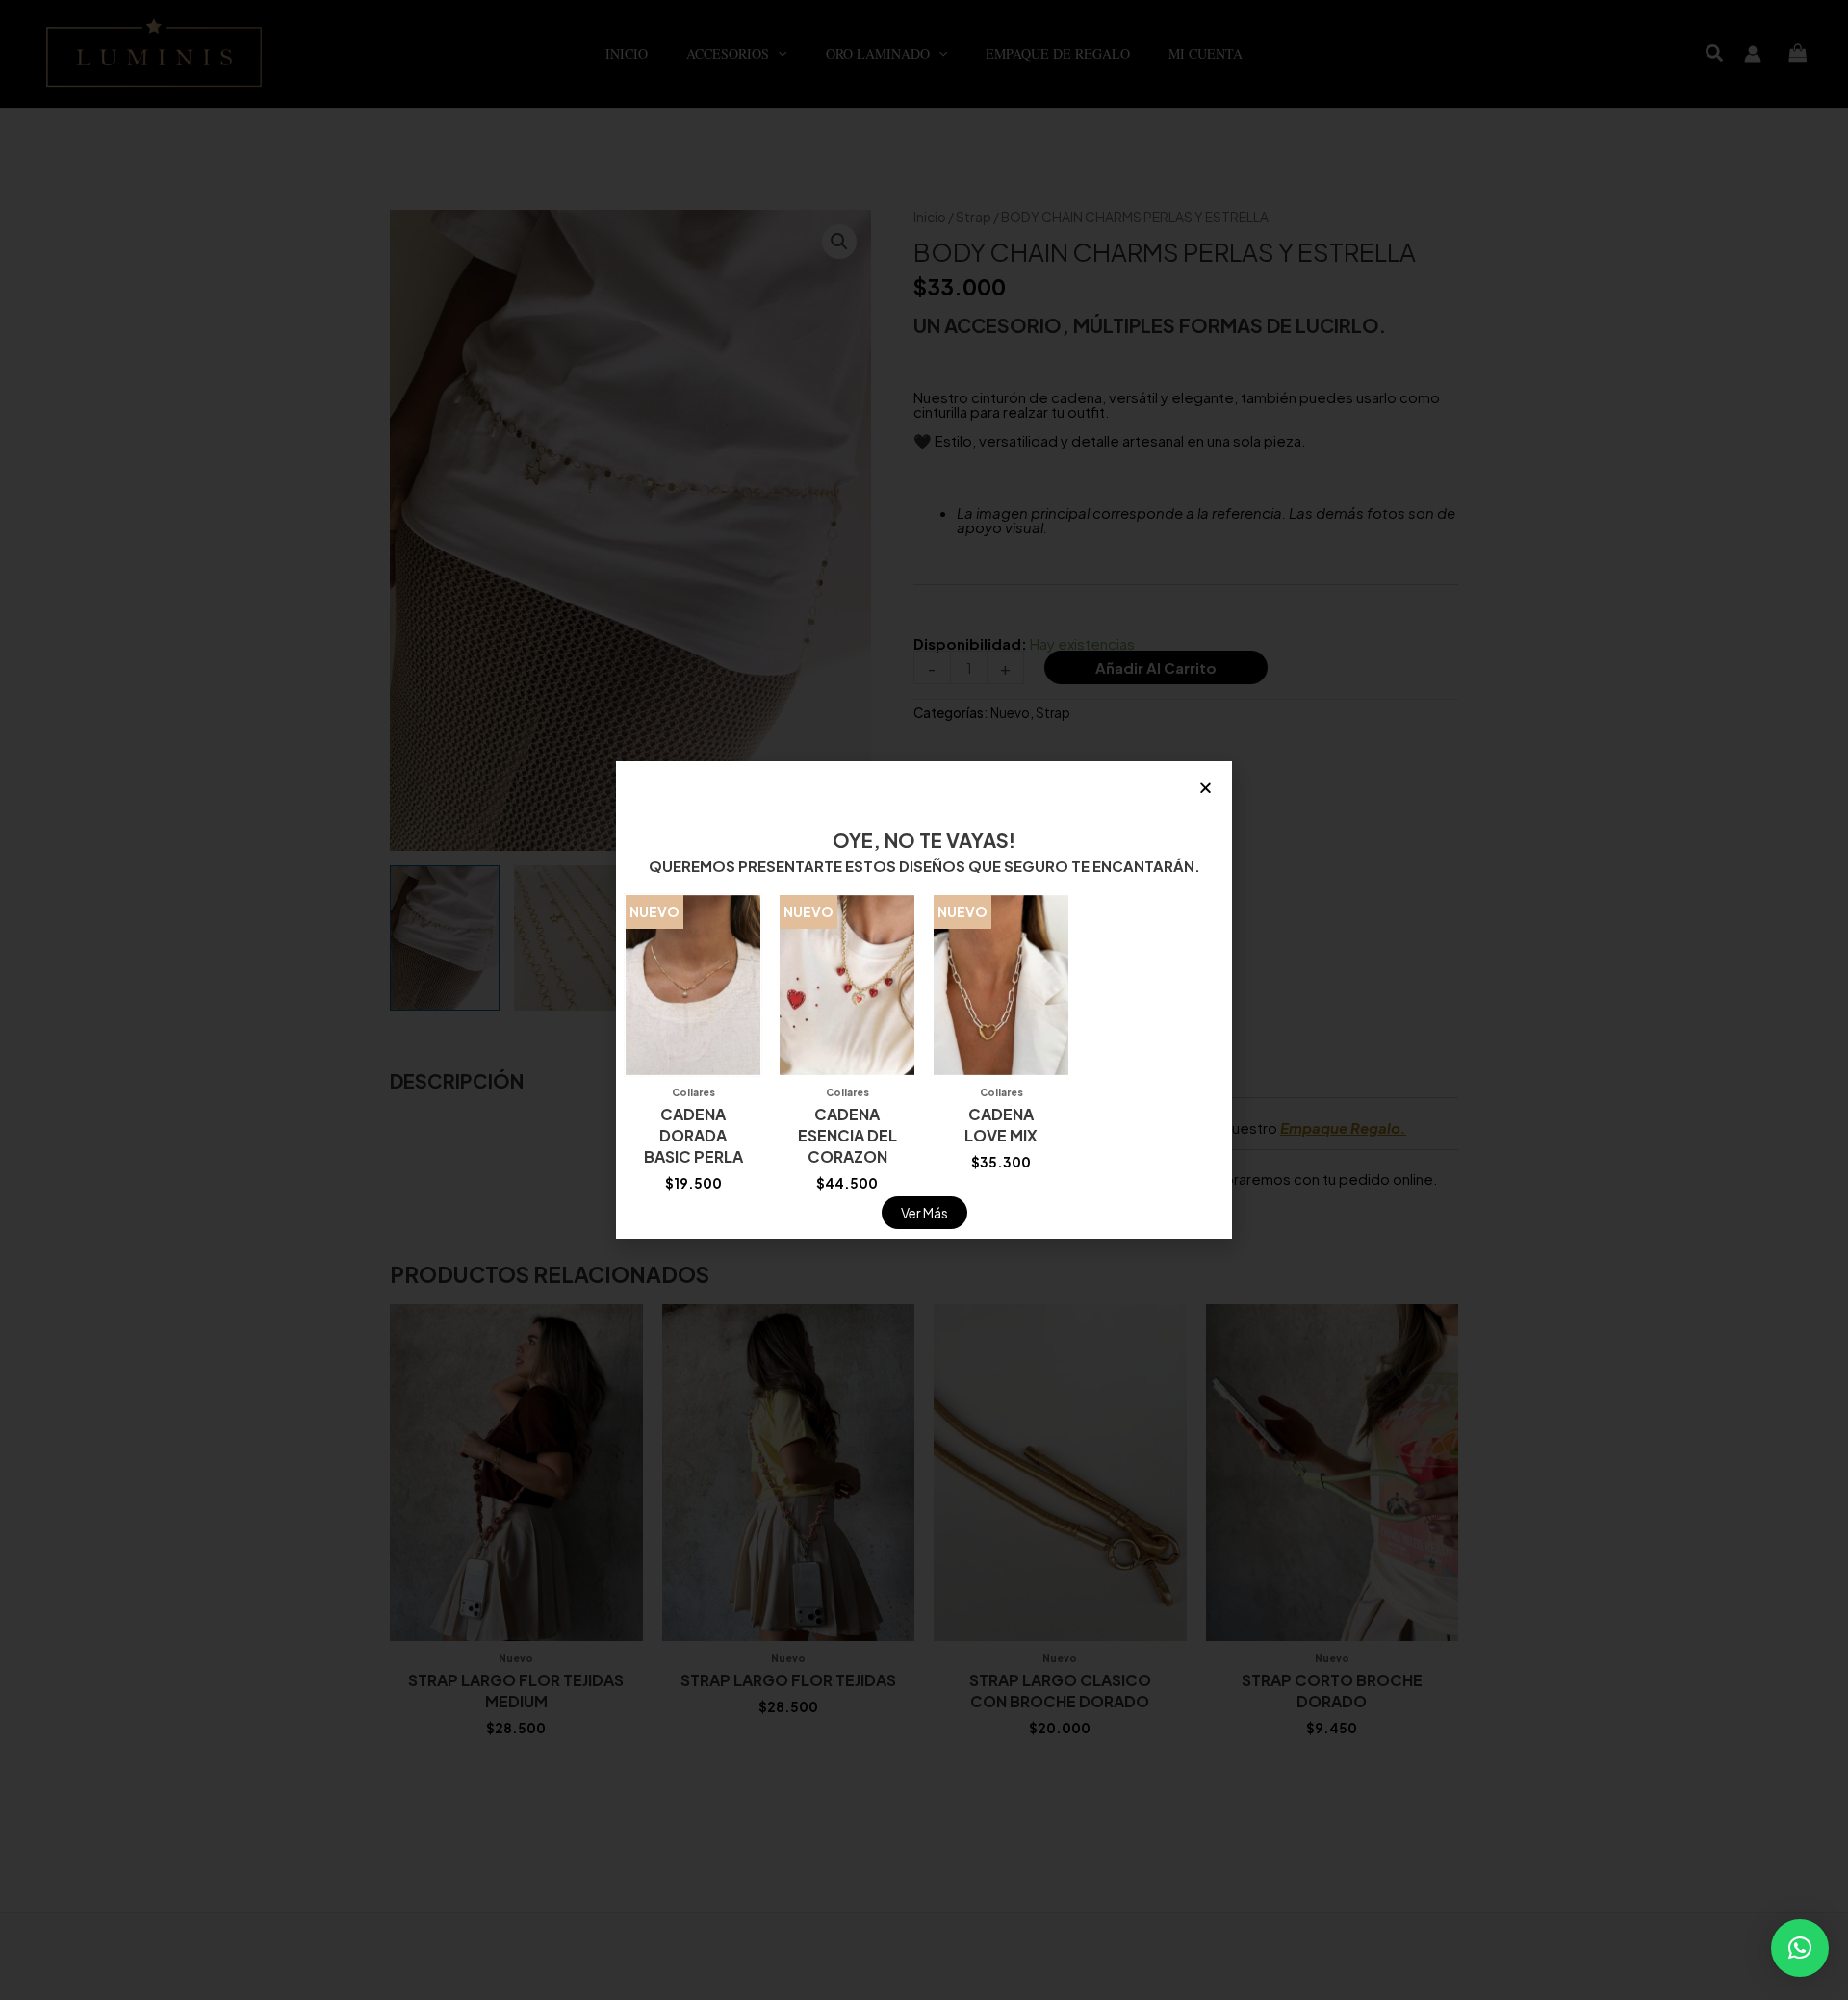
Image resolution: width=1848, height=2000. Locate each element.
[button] (1800, 1948)
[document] (924, 1000)
